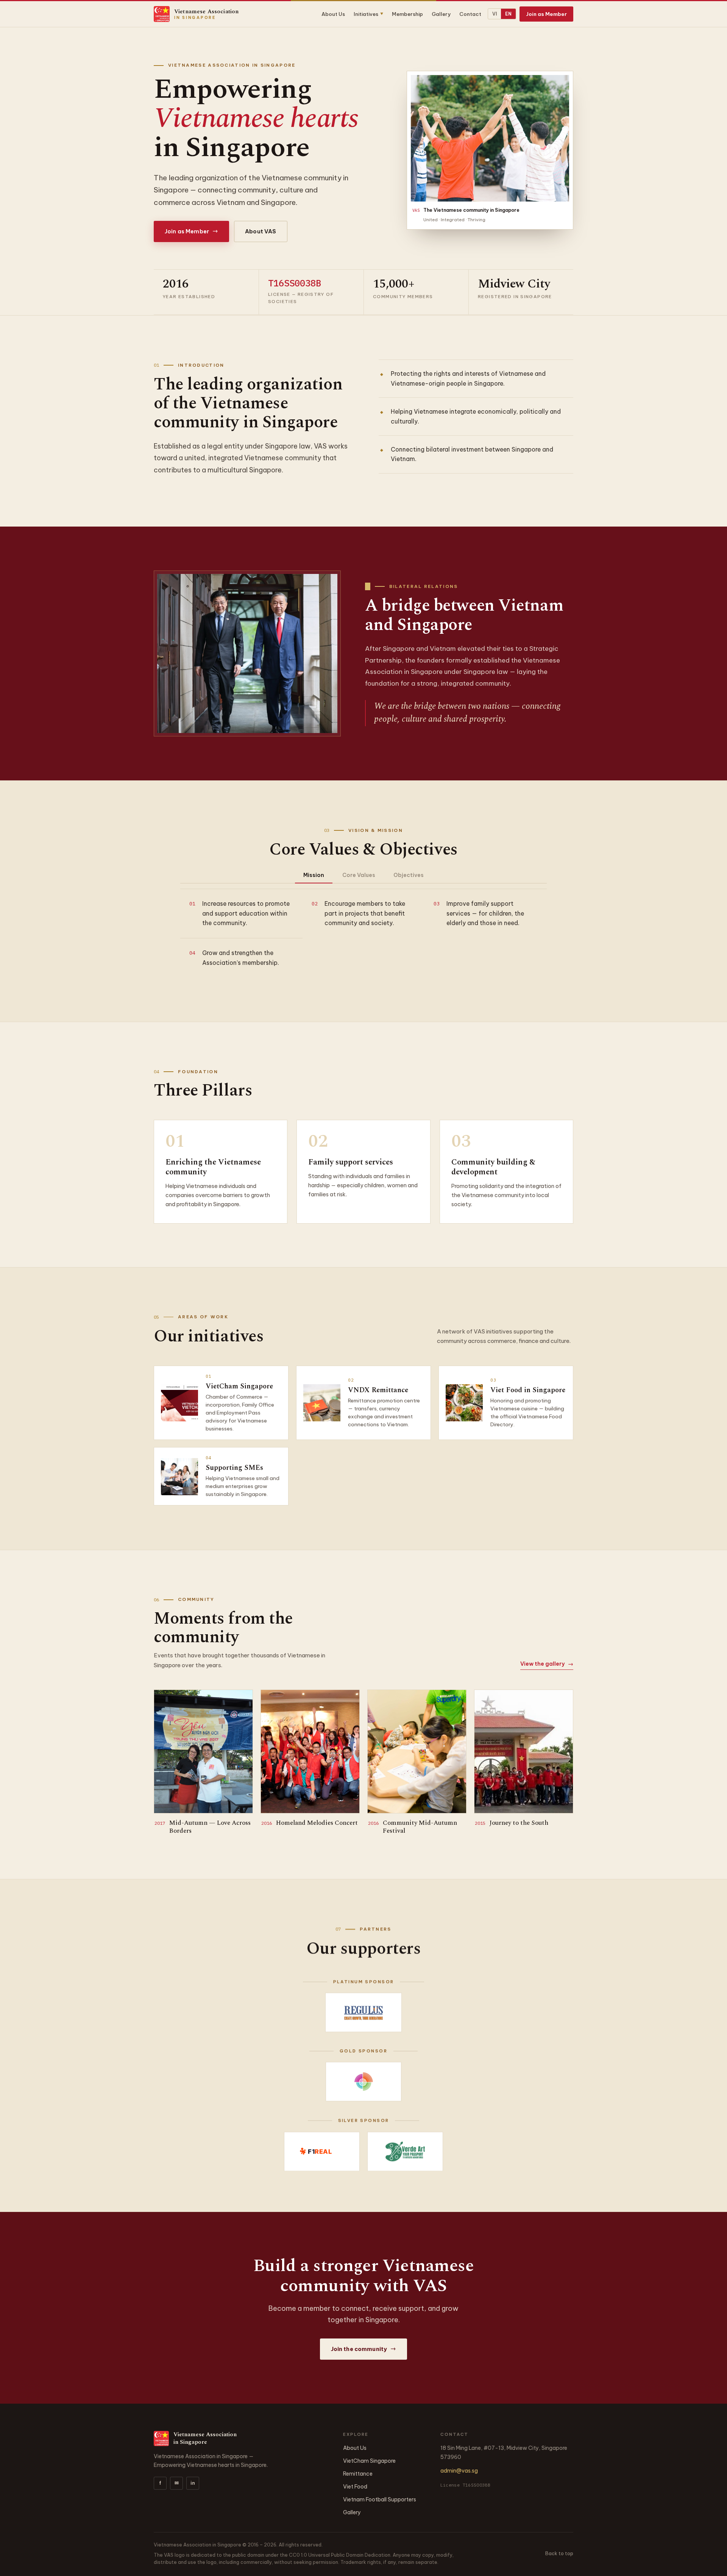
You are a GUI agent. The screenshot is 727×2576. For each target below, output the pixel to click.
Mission (314, 875)
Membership (407, 14)
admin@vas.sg (459, 2471)
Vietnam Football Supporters (380, 2499)
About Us (333, 14)
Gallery (441, 14)
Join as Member (546, 14)
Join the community (364, 2349)
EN (508, 14)
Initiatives (368, 14)
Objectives (409, 875)
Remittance (358, 2474)
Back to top (559, 2553)
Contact (470, 14)
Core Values (359, 875)
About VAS (261, 231)
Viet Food (355, 2487)
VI (495, 14)
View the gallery (547, 1664)
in (193, 2483)
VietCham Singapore (369, 2461)
